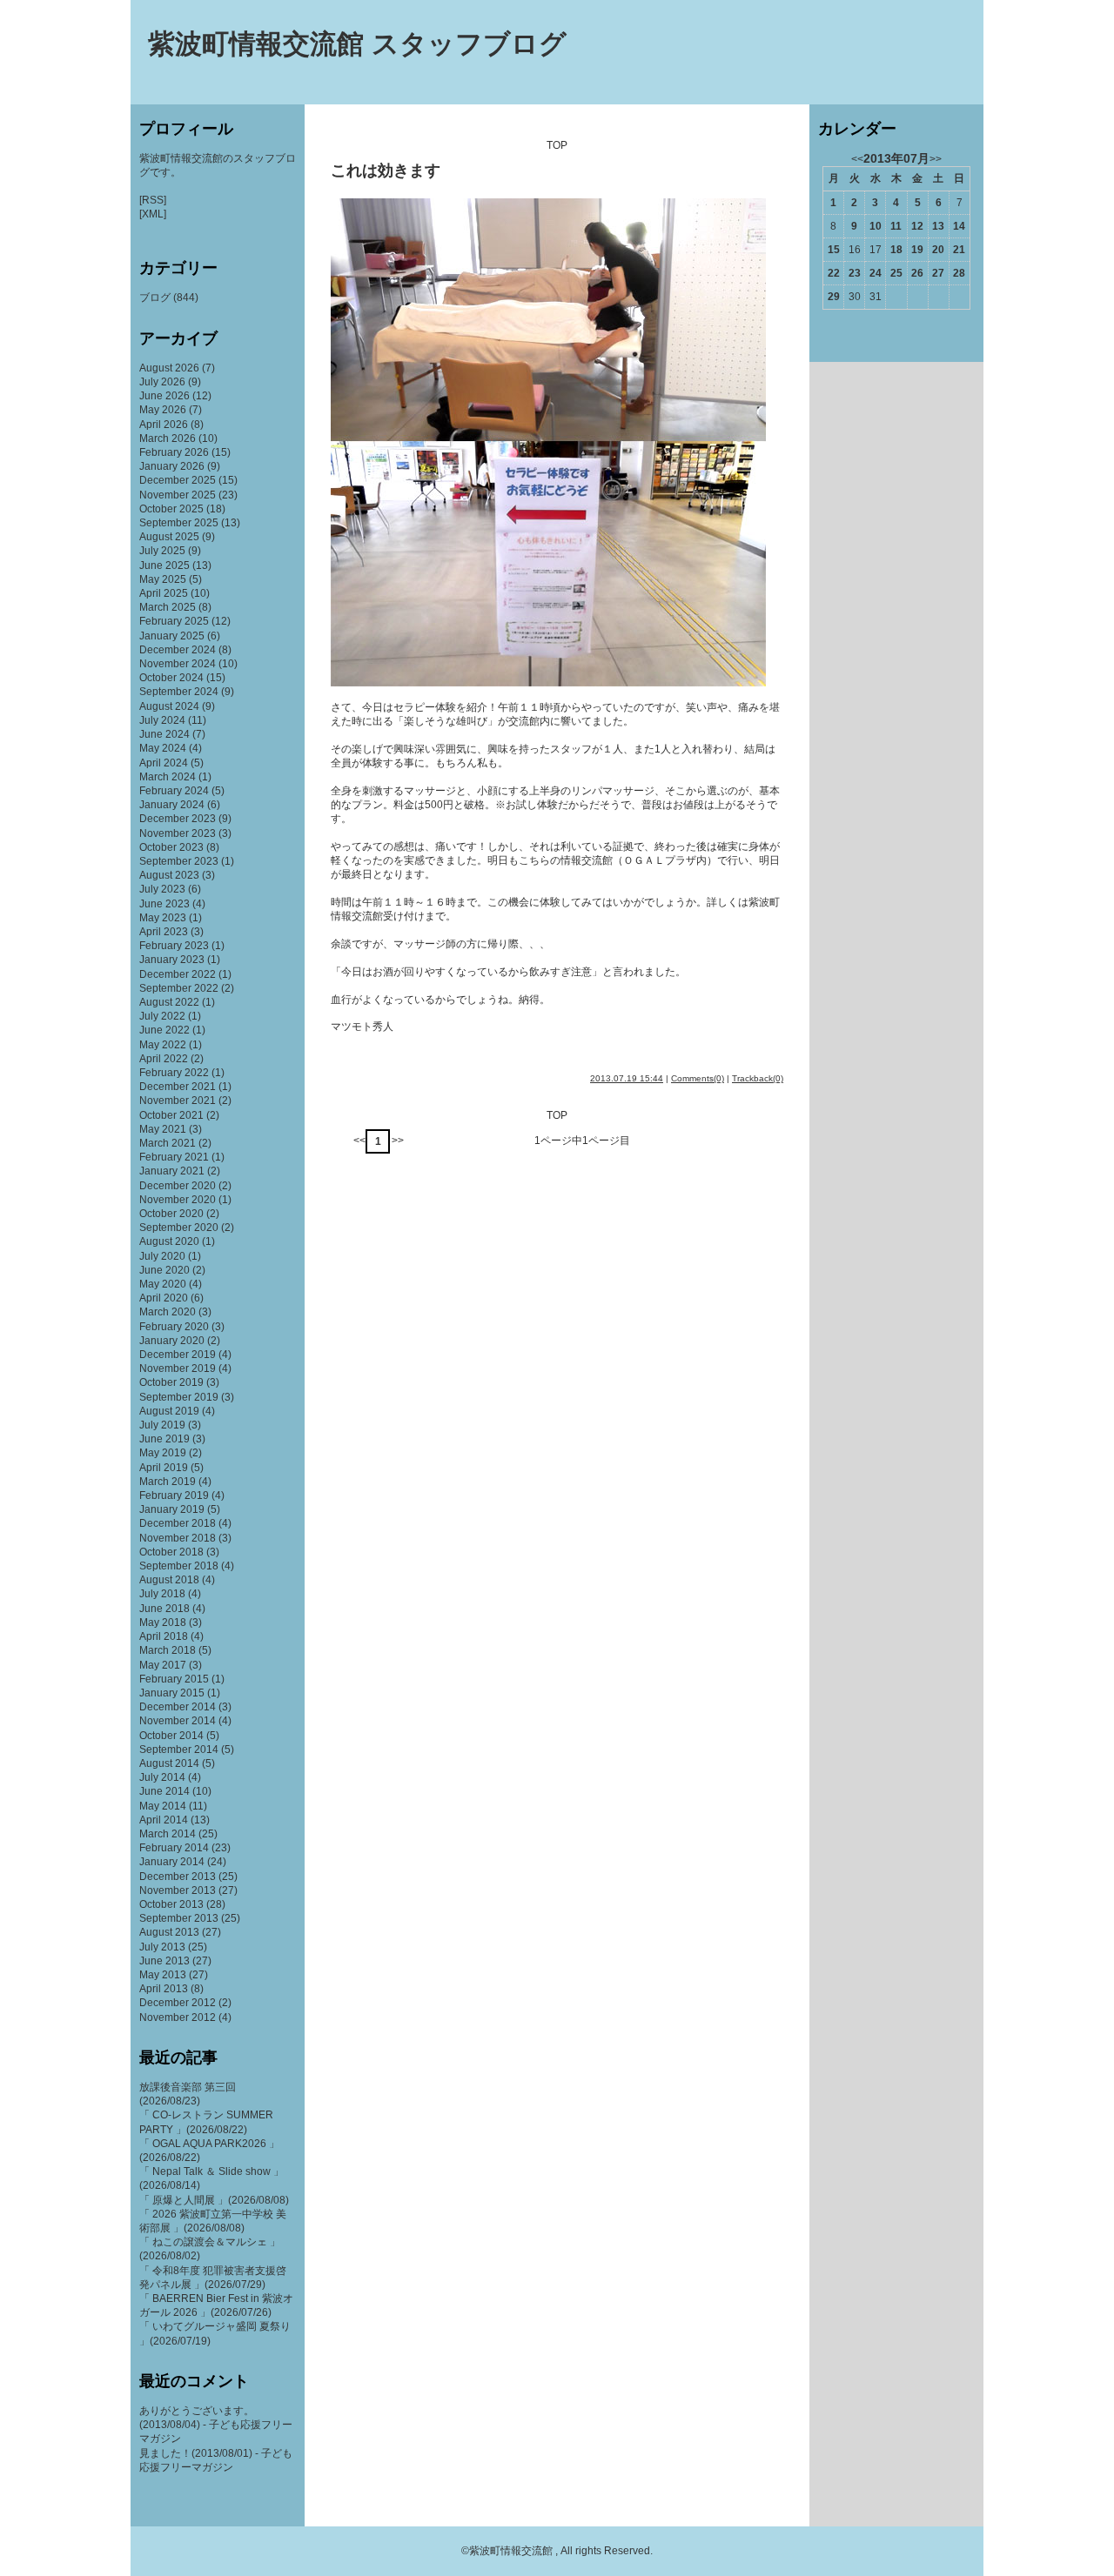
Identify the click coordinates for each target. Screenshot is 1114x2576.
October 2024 (171, 678)
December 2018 (178, 1523)
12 (917, 226)
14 (959, 226)
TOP (557, 145)
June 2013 (164, 1961)
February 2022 (174, 1073)
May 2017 (163, 1665)
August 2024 (169, 706)
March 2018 (168, 1650)
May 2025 (163, 579)
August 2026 (169, 368)
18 (896, 250)
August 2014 (169, 1763)
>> (398, 1141)
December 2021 (178, 1087)
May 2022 (163, 1045)
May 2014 (163, 1806)
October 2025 (171, 509)
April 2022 (164, 1059)
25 (896, 273)
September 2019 (179, 1397)
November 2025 (178, 495)
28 (959, 273)
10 (876, 226)
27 (938, 273)
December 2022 (178, 974)
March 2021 (168, 1143)
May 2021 (163, 1129)
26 (917, 273)
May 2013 (163, 1975)
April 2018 (164, 1636)
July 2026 (162, 382)
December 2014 (178, 1707)
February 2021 (174, 1157)
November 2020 (178, 1200)
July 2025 (162, 551)
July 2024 (162, 720)
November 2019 (178, 1368)
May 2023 (163, 918)
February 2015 (174, 1679)
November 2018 (178, 1538)
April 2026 (164, 425)
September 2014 (179, 1750)
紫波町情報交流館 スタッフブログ (357, 44)
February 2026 (174, 452)
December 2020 (178, 1186)
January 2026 (172, 466)
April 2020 (164, 1298)
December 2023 (178, 819)
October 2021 (171, 1115)
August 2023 (169, 875)
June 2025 (164, 565)
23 (855, 273)
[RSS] (153, 200)
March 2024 (168, 777)
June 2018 (164, 1609)
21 (959, 250)
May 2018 (163, 1623)
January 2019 (172, 1509)
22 (834, 273)
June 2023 (164, 904)
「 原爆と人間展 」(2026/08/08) (214, 2200)
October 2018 (171, 1552)
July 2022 (162, 1016)
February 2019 (174, 1495)
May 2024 (163, 748)
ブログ (155, 298)
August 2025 (169, 537)
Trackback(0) (758, 1078)
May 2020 (163, 1284)
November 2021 (178, 1101)
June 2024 (164, 734)
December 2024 (178, 650)
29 (834, 297)
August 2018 (169, 1580)
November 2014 (178, 1721)
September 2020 (179, 1228)
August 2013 (169, 1932)
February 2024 (174, 791)
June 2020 (164, 1270)
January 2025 (172, 636)
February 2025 (174, 621)
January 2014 (172, 1862)
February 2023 (174, 946)
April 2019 (164, 1468)
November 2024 (178, 664)
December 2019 (178, 1355)
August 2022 (169, 1002)
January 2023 (172, 960)
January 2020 (172, 1341)
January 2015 (172, 1693)
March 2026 (168, 438)
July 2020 (162, 1256)
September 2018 (179, 1566)
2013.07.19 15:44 (627, 1078)
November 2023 (178, 833)
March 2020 (168, 1312)
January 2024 (172, 805)
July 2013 (162, 1947)
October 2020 (171, 1214)
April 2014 (164, 1820)
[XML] (153, 214)
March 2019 (168, 1482)
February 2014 (174, 1848)
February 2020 (174, 1327)
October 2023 (171, 847)
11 (896, 226)
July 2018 (162, 1594)
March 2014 (168, 1834)
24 (876, 273)
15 (834, 250)
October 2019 (171, 1382)
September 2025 (179, 523)
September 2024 (179, 692)
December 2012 (178, 2003)
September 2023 (179, 861)
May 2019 (163, 1453)
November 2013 (178, 1890)
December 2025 (178, 480)
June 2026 (164, 396)
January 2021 (172, 1171)
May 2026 (163, 410)
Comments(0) (698, 1078)
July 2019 (162, 1425)
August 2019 (169, 1411)
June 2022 (164, 1030)
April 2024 (164, 763)
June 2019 (164, 1439)
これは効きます (386, 171)
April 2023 (164, 932)
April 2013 (164, 1989)
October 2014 (171, 1736)
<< (359, 1141)
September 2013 (179, 1918)
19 (917, 250)
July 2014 (162, 1777)
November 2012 (178, 2017)
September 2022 (179, 988)
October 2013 (171, 1904)
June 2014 (164, 1791)
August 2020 (169, 1241)
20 (938, 250)
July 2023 (162, 889)
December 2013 (178, 1877)
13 (938, 226)
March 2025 (168, 607)
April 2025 (164, 593)
